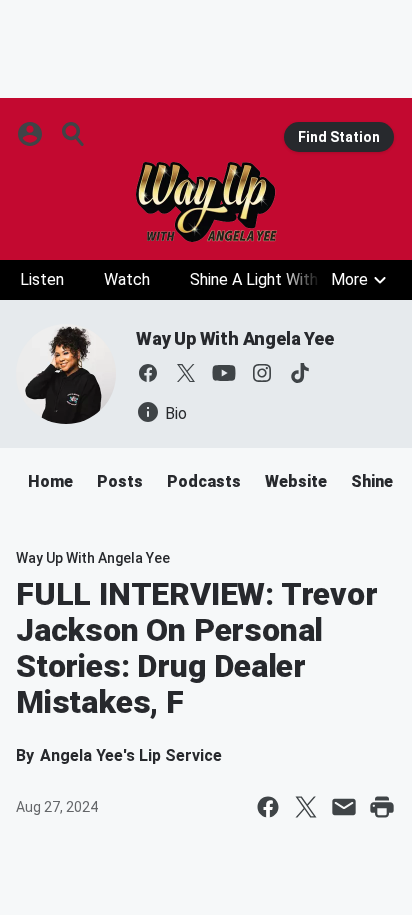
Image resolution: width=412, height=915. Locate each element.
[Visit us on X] (186, 373)
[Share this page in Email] (344, 807)
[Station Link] (206, 202)
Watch (127, 279)
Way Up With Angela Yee (235, 338)
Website (296, 481)
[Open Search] (74, 134)
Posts (120, 481)
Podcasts (204, 481)
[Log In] (32, 134)
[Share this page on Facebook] (268, 807)
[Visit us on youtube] (224, 373)
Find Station (339, 137)
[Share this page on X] (306, 807)
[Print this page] (382, 807)
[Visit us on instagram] (262, 373)
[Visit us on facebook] (148, 373)
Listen (42, 279)
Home (50, 481)
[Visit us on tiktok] (300, 373)
